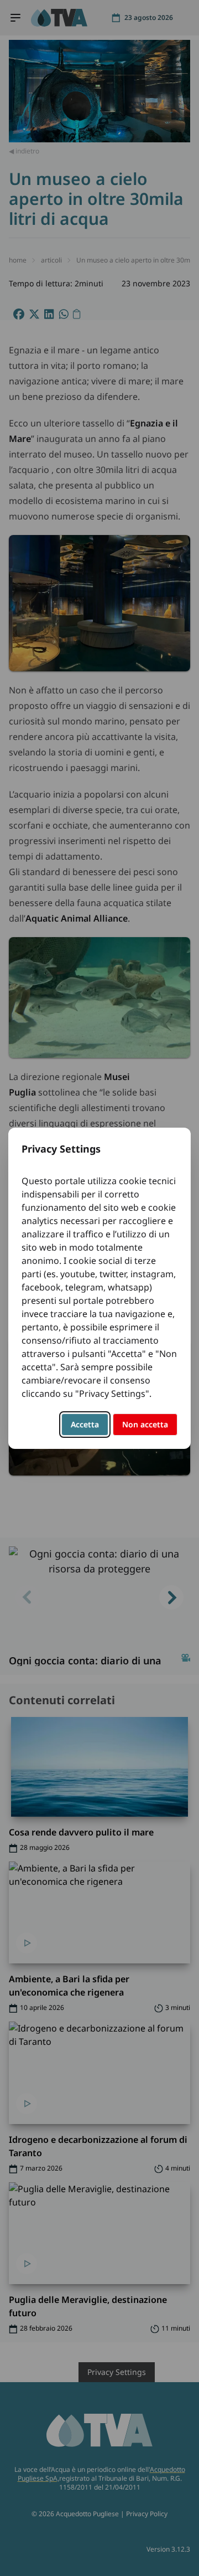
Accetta (85, 1424)
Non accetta (145, 1424)
